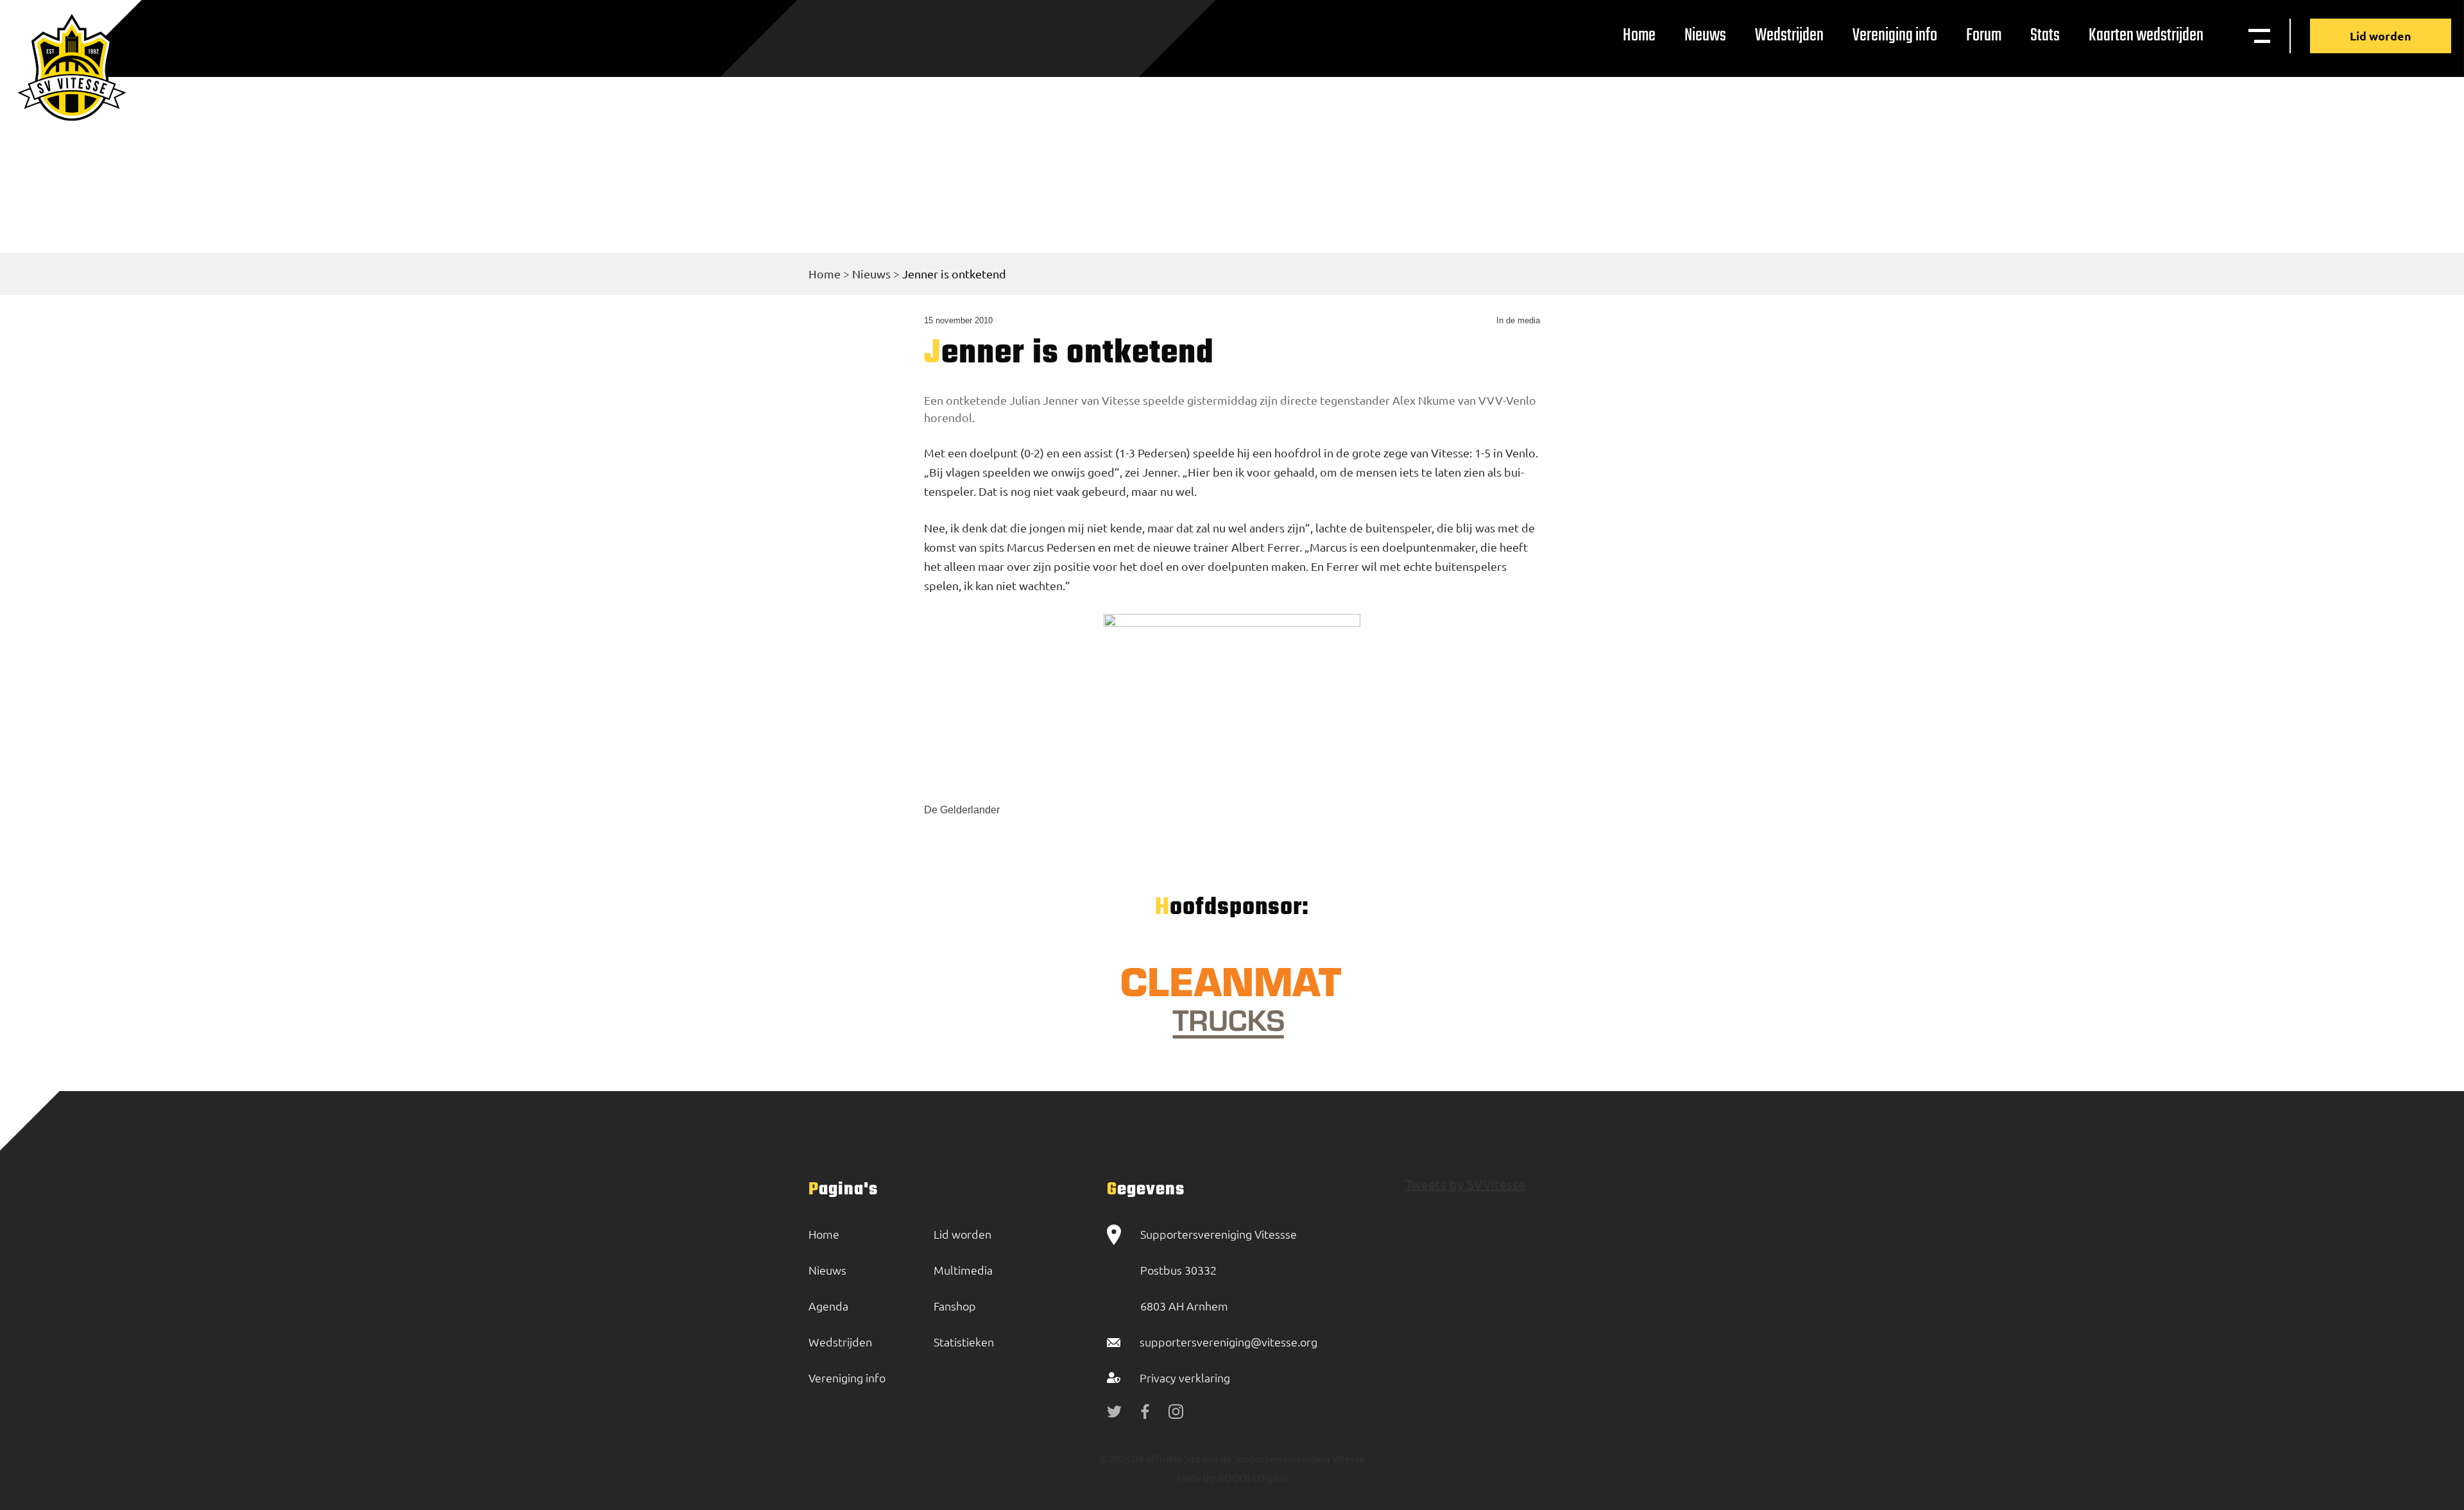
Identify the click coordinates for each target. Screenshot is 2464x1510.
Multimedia (963, 1270)
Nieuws (1705, 36)
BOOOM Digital (1252, 1478)
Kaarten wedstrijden (2146, 36)
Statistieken (964, 1342)
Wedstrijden (1789, 36)
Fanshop (955, 1306)
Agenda (828, 1306)
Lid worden (2381, 36)
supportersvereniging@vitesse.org (1228, 1342)
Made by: (1196, 1478)
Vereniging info (1895, 36)
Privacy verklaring (1185, 1378)
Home (1639, 36)
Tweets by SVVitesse (1465, 1184)
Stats (2045, 36)
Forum (1984, 36)
